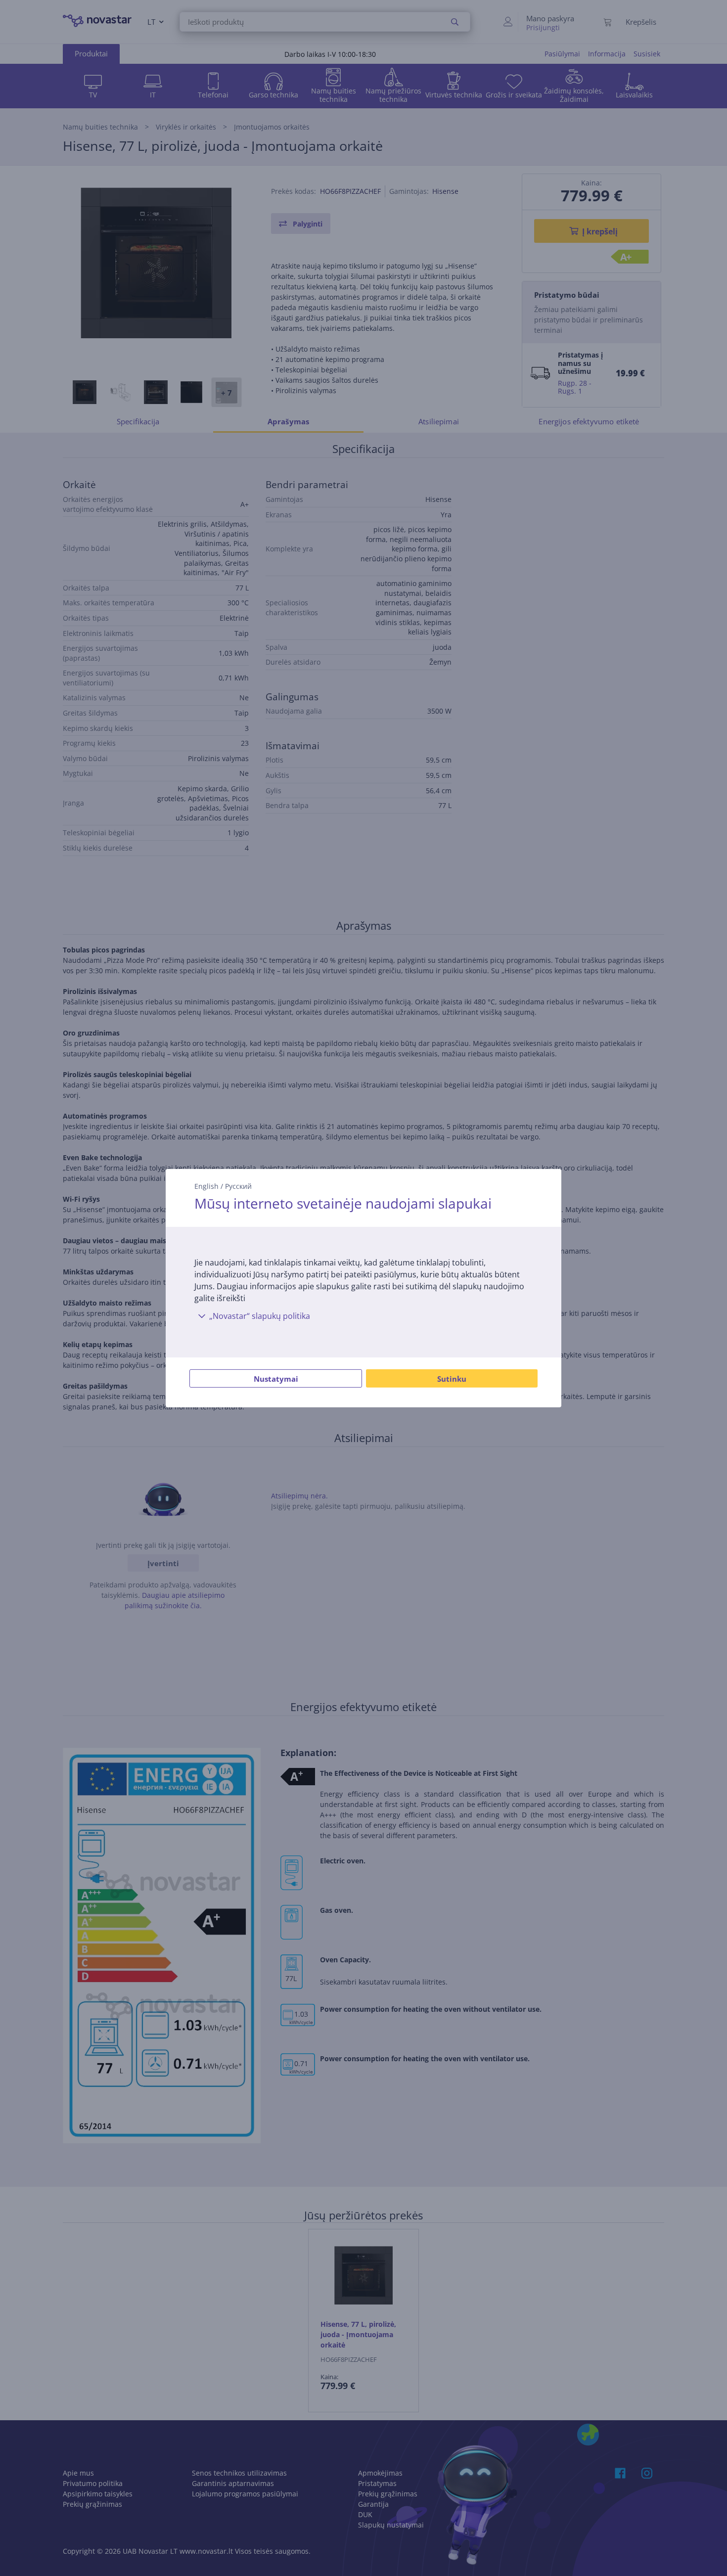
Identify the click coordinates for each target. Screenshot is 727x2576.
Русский (238, 1186)
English (206, 1186)
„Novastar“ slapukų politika (260, 1316)
